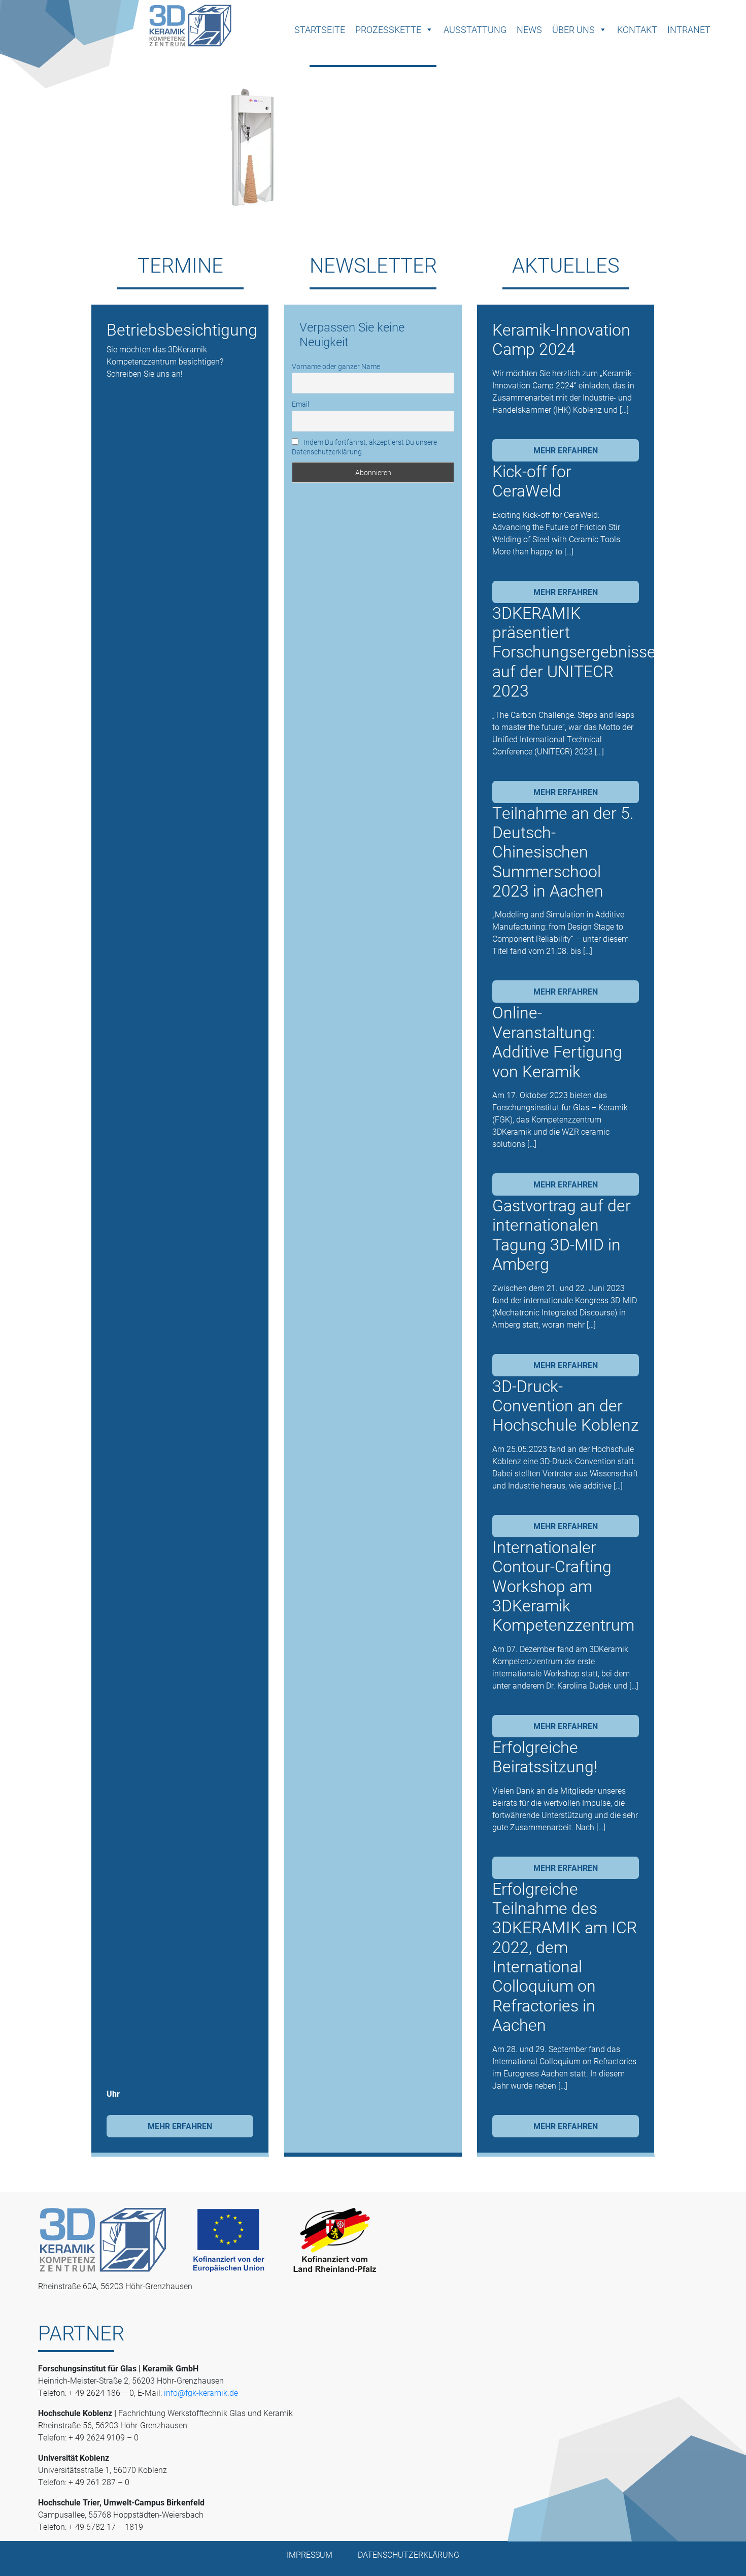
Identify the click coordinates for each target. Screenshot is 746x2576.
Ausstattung (475, 29)
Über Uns (573, 29)
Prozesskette (388, 29)
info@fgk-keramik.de (201, 2392)
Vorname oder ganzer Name (336, 366)
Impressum (310, 2554)
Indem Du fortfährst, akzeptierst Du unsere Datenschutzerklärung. (364, 447)
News (529, 29)
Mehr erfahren (180, 2126)
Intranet (689, 29)
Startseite (320, 29)
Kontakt (637, 29)
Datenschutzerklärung (409, 2554)
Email (300, 404)
